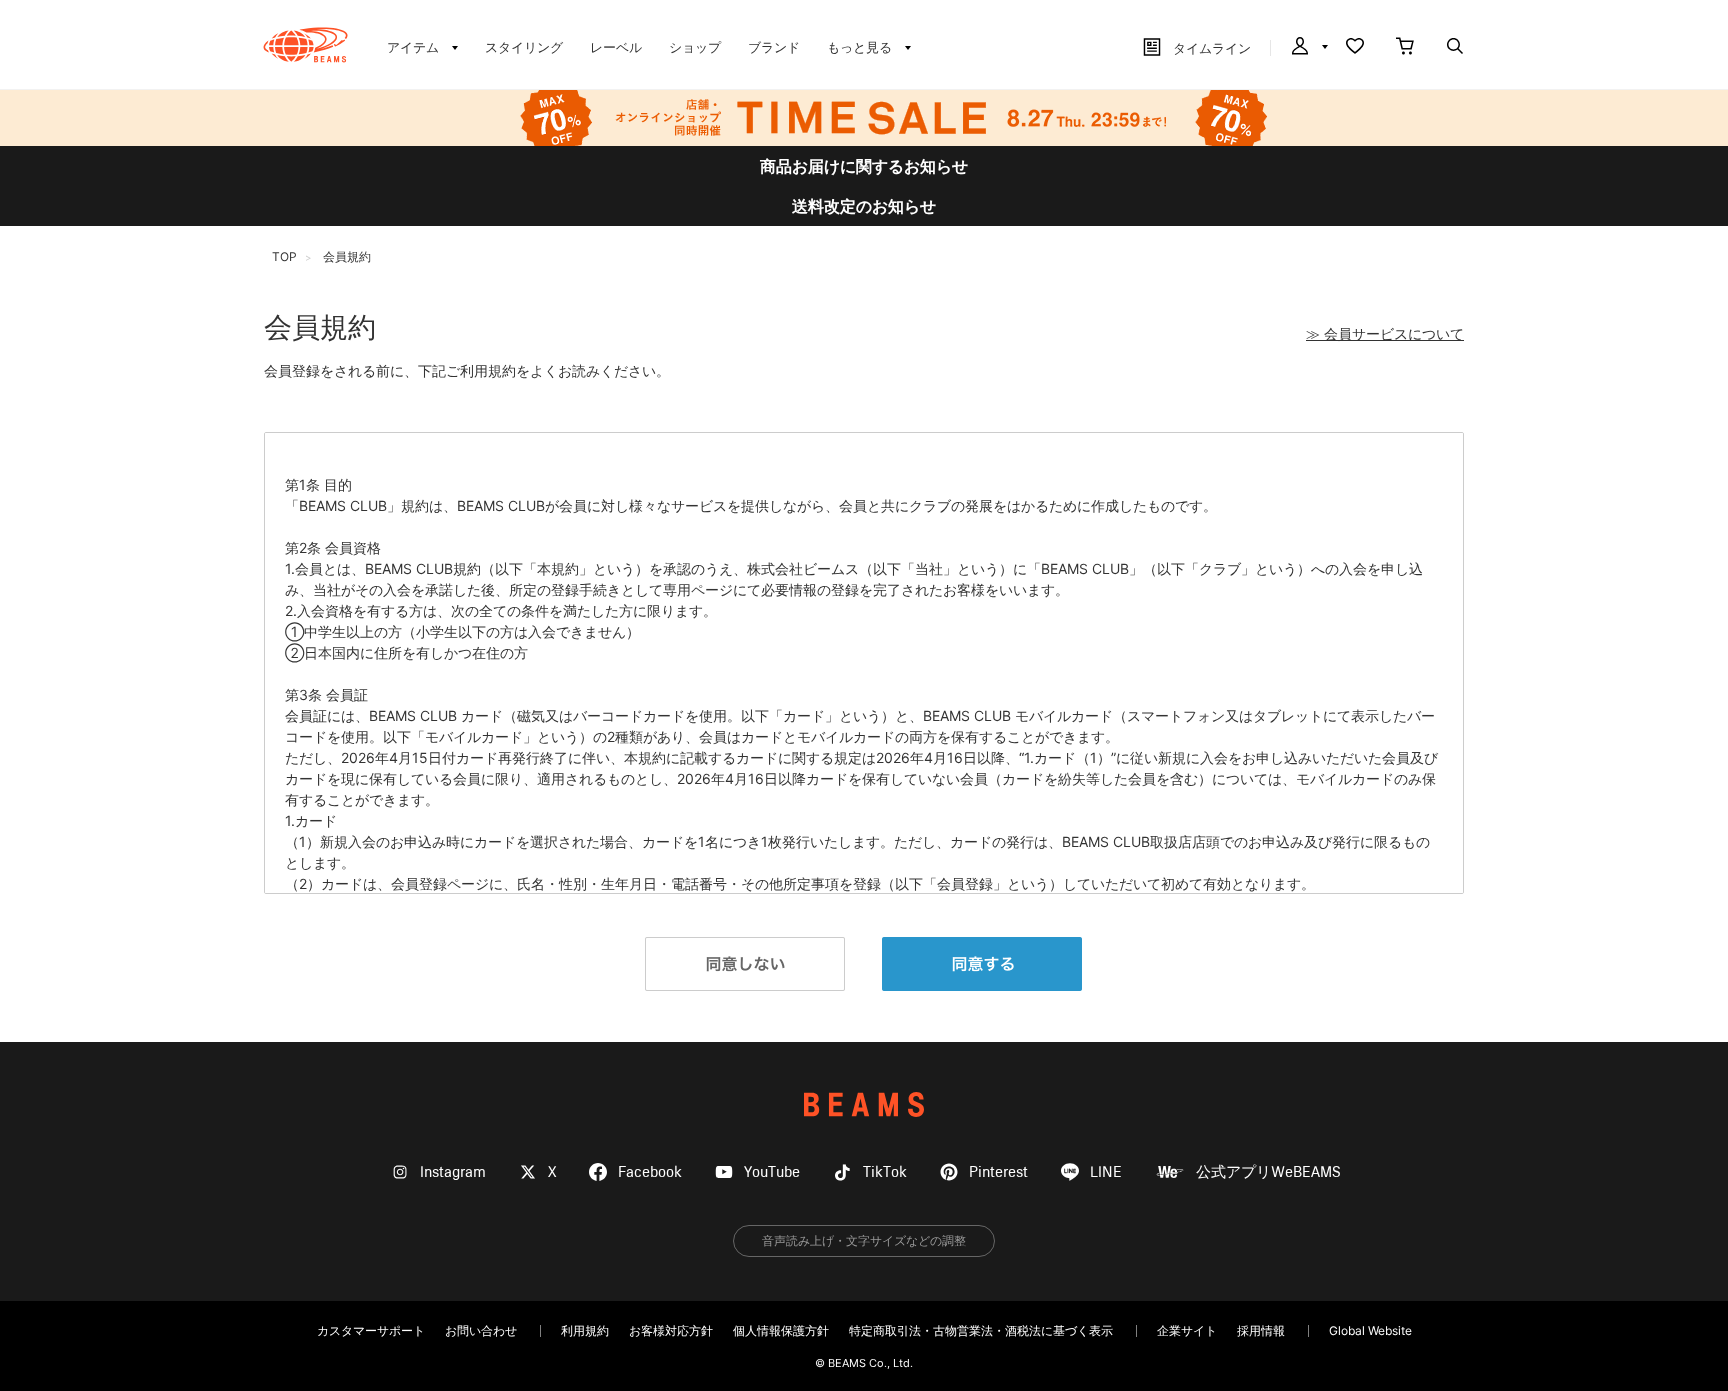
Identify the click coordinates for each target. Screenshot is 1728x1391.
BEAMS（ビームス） (305, 45)
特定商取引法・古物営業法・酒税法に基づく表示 (981, 1330)
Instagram (453, 1172)
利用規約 (585, 1330)
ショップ (695, 47)
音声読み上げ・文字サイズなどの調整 (864, 1240)
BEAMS (864, 1104)
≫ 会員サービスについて (1385, 334)
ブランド (774, 47)
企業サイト (1187, 1330)
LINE (1106, 1172)
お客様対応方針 (671, 1330)
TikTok (885, 1172)
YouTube (772, 1172)
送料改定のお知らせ (864, 206)
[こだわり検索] (1455, 48)
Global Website (1370, 1330)
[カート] (1405, 48)
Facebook (650, 1172)
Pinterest (998, 1172)
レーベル (616, 47)
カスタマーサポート (371, 1330)
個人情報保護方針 (781, 1330)
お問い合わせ (481, 1330)
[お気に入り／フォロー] (1355, 48)
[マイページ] (1308, 48)
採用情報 (1261, 1330)
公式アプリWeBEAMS (1268, 1172)
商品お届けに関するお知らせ (864, 166)
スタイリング (524, 47)
